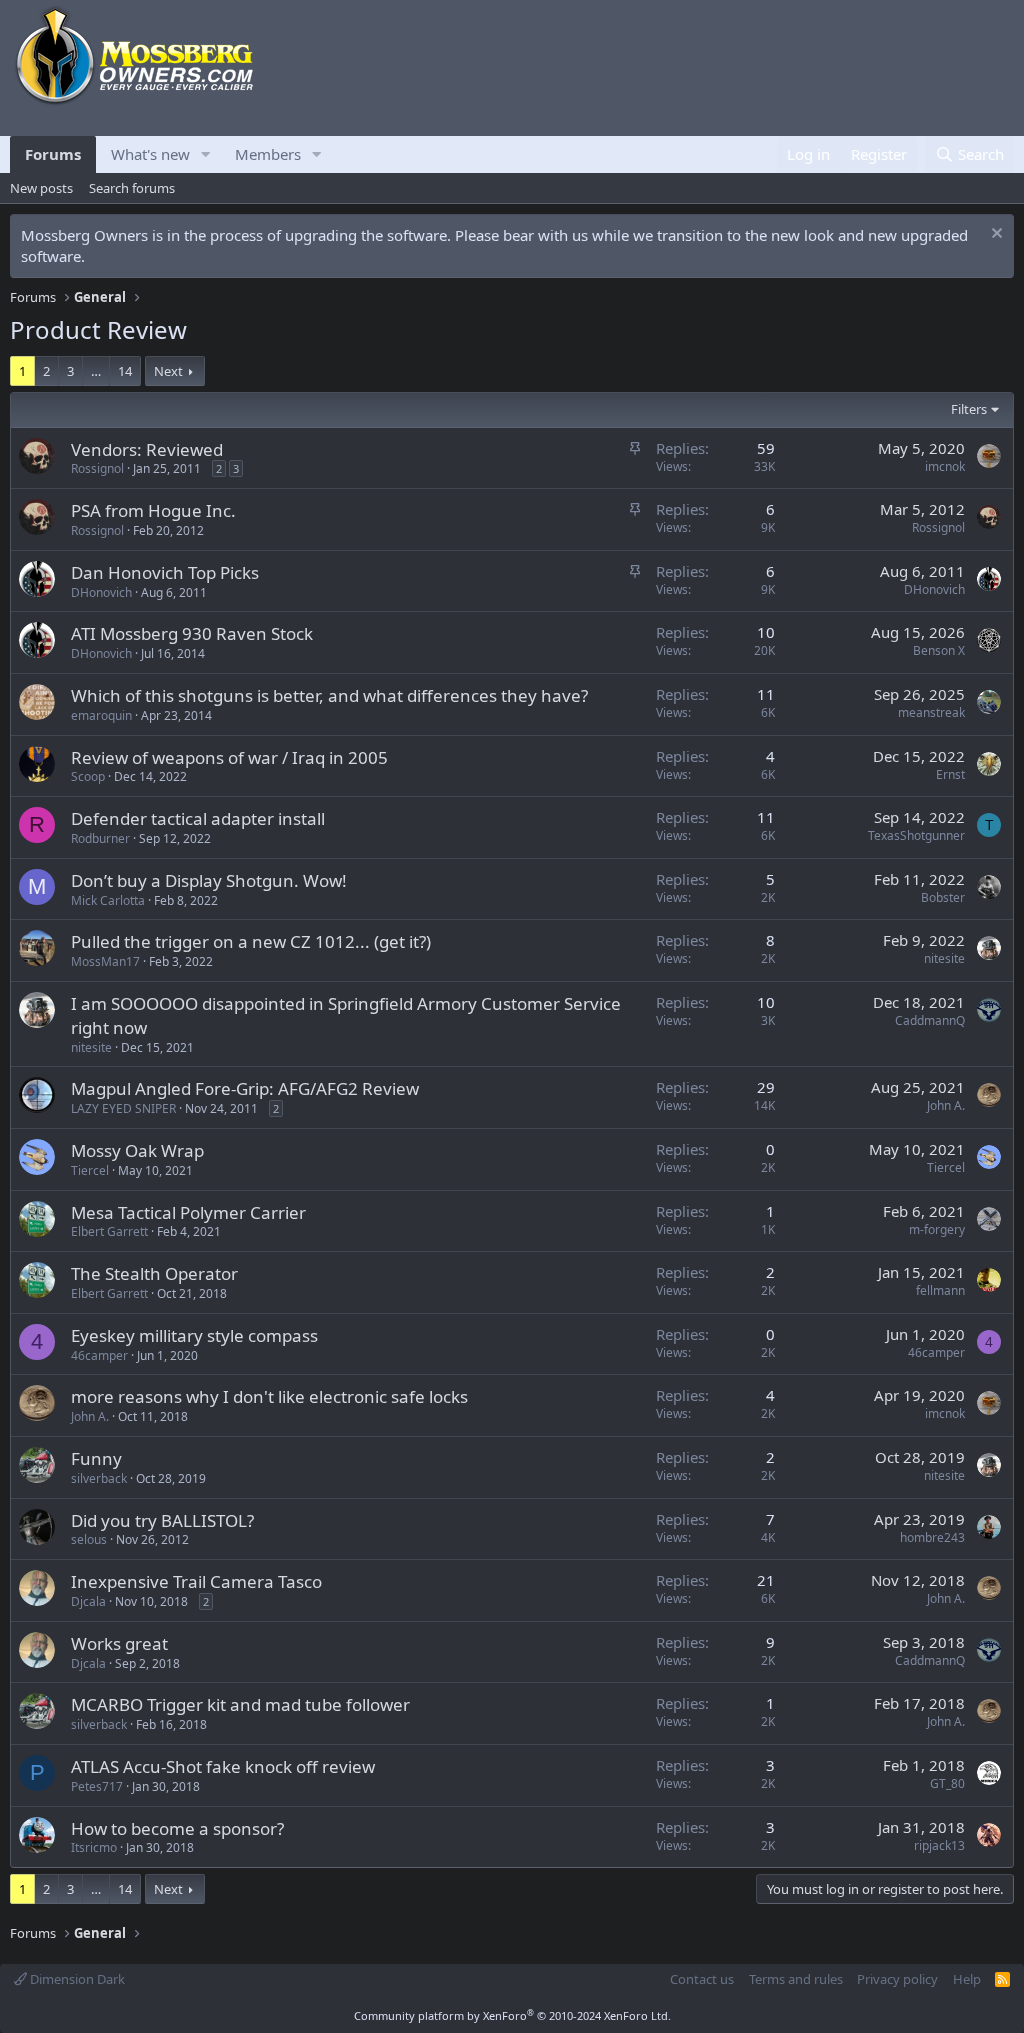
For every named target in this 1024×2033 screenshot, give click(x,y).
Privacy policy (897, 1979)
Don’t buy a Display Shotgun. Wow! (209, 880)
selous (89, 1539)
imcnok (945, 466)
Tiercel (90, 1170)
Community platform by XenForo (512, 2015)
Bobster (943, 897)
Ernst (950, 774)
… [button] (96, 371)
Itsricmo (94, 1847)
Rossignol (97, 468)
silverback (99, 1478)
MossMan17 (105, 961)
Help (967, 1979)
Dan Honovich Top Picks (165, 572)
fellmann (940, 1290)
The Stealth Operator (154, 1273)
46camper (99, 1355)
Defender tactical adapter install (198, 818)
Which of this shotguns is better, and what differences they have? (329, 695)
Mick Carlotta (108, 900)
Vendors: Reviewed (147, 449)
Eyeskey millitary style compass (194, 1335)
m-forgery (937, 1229)
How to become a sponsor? (177, 1828)
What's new (150, 154)
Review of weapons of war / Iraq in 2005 (229, 757)
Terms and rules (796, 1979)
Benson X (939, 650)
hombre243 (932, 1537)
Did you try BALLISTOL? (162, 1520)
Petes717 (97, 1786)
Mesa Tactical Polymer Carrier (188, 1212)
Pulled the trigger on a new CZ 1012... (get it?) (251, 941)
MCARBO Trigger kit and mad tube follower (240, 1704)
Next (168, 371)
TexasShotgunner (916, 835)
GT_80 (947, 1783)
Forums (53, 154)
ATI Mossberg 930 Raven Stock (192, 633)
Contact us (702, 1979)
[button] (206, 154)
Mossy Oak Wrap (137, 1150)
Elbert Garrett (109, 1231)
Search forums (132, 188)
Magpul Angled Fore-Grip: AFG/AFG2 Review (245, 1088)
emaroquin (101, 715)
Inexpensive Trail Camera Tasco (196, 1581)
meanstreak (931, 712)
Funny (96, 1458)
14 (125, 371)
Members (268, 154)
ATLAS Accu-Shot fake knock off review (223, 1766)
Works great (119, 1643)
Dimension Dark (76, 1979)
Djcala (88, 1601)
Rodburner (100, 838)
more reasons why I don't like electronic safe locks (269, 1396)
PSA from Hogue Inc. (153, 510)
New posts (41, 188)
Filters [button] (969, 409)
